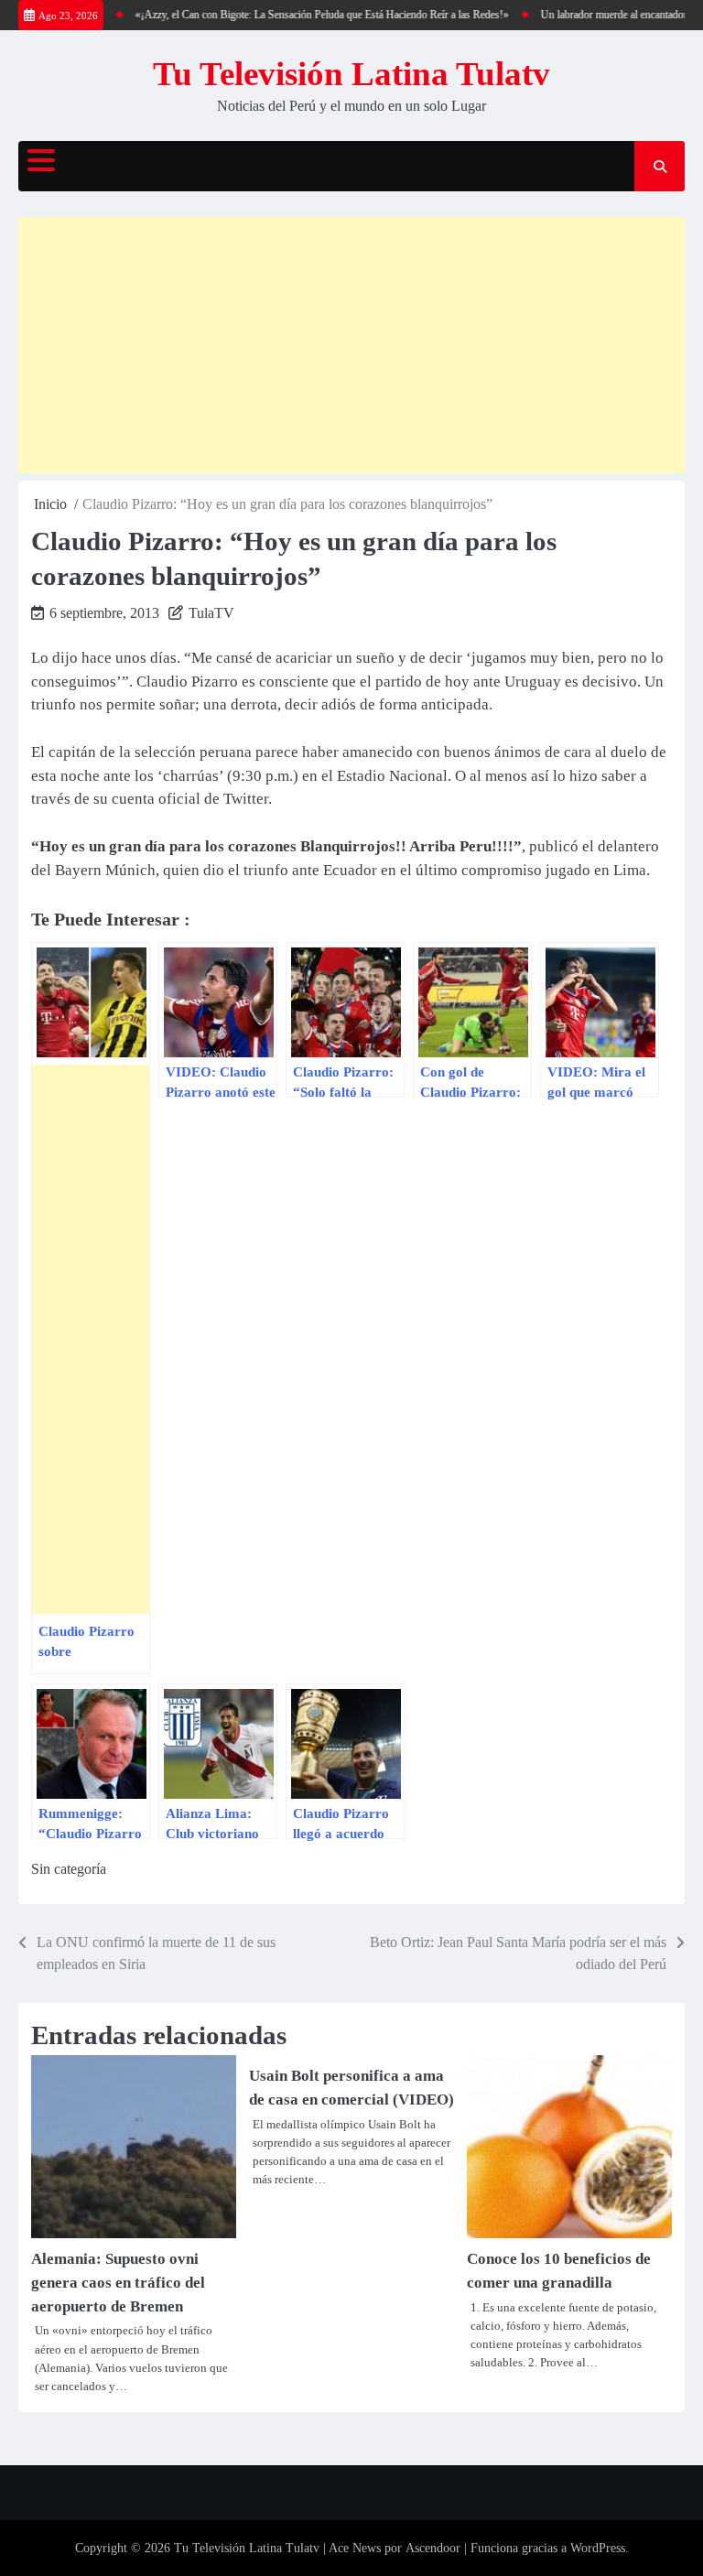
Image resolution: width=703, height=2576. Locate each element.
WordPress (598, 2548)
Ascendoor (433, 2548)
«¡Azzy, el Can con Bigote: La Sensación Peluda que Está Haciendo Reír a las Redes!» (304, 15)
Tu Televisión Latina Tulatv (351, 74)
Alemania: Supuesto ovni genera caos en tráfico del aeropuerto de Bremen (118, 2283)
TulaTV (211, 613)
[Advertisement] (351, 345)
